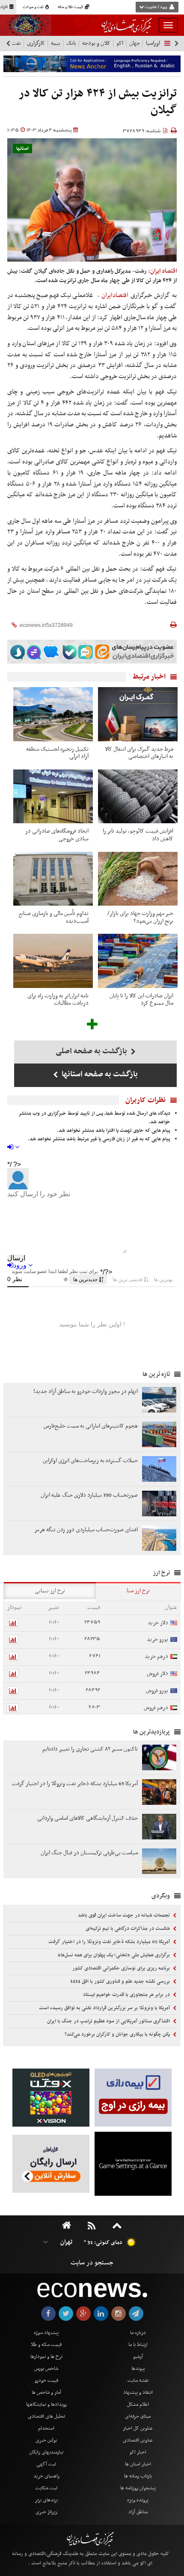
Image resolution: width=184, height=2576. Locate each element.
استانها (22, 149)
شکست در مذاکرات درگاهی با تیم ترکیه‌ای (128, 1929)
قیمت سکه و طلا (46, 2345)
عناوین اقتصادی (138, 2440)
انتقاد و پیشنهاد (138, 2392)
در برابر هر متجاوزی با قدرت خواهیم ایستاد (127, 1995)
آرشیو (138, 2357)
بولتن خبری (46, 2440)
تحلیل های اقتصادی (46, 2416)
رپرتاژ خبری (46, 2512)
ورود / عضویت (156, 7)
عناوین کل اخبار (138, 2428)
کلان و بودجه (96, 43)
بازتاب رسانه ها (138, 2476)
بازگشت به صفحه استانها (99, 1074)
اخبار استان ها (138, 2464)
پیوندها (138, 2369)
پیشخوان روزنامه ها (138, 2488)
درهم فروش (156, 1708)
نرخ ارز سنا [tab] (138, 1591)
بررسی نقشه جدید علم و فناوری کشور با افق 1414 (121, 1982)
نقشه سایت (138, 2381)
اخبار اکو (138, 2452)
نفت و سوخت (34, 7)
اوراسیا (153, 43)
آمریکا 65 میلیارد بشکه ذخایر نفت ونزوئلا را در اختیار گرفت (110, 1942)
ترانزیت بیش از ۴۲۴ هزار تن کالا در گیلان (98, 102)
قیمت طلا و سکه (71, 7)
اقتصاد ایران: (162, 271)
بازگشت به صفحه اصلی (92, 1051)
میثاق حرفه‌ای (138, 2416)
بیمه (56, 43)
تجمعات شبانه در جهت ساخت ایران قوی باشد (125, 1915)
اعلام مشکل (138, 2404)
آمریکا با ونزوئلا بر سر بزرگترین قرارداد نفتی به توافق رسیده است (105, 2008)
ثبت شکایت (46, 2488)
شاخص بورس (46, 2369)
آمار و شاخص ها (46, 2392)
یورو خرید (157, 1639)
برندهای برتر (46, 2500)
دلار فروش (157, 1674)
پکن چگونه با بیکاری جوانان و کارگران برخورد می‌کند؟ (118, 2034)
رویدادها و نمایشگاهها (46, 2404)
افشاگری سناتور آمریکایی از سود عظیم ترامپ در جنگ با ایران (109, 2021)
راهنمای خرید (46, 2476)
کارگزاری (36, 43)
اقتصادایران (115, 295)
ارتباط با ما (138, 2345)
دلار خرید (158, 1623)
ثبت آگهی (46, 2464)
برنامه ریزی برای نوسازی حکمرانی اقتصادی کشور (122, 1968)
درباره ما (138, 2333)
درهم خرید (156, 1657)
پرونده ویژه (138, 2500)
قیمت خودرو (46, 2381)
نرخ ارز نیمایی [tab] (50, 1591)
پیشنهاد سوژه (46, 2333)
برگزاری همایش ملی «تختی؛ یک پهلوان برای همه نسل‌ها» (114, 1955)
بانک (71, 43)
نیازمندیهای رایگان (46, 2452)
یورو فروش (157, 1691)
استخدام (46, 2428)
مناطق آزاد (138, 2512)
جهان (135, 43)
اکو (120, 43)
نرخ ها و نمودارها (46, 2357)
